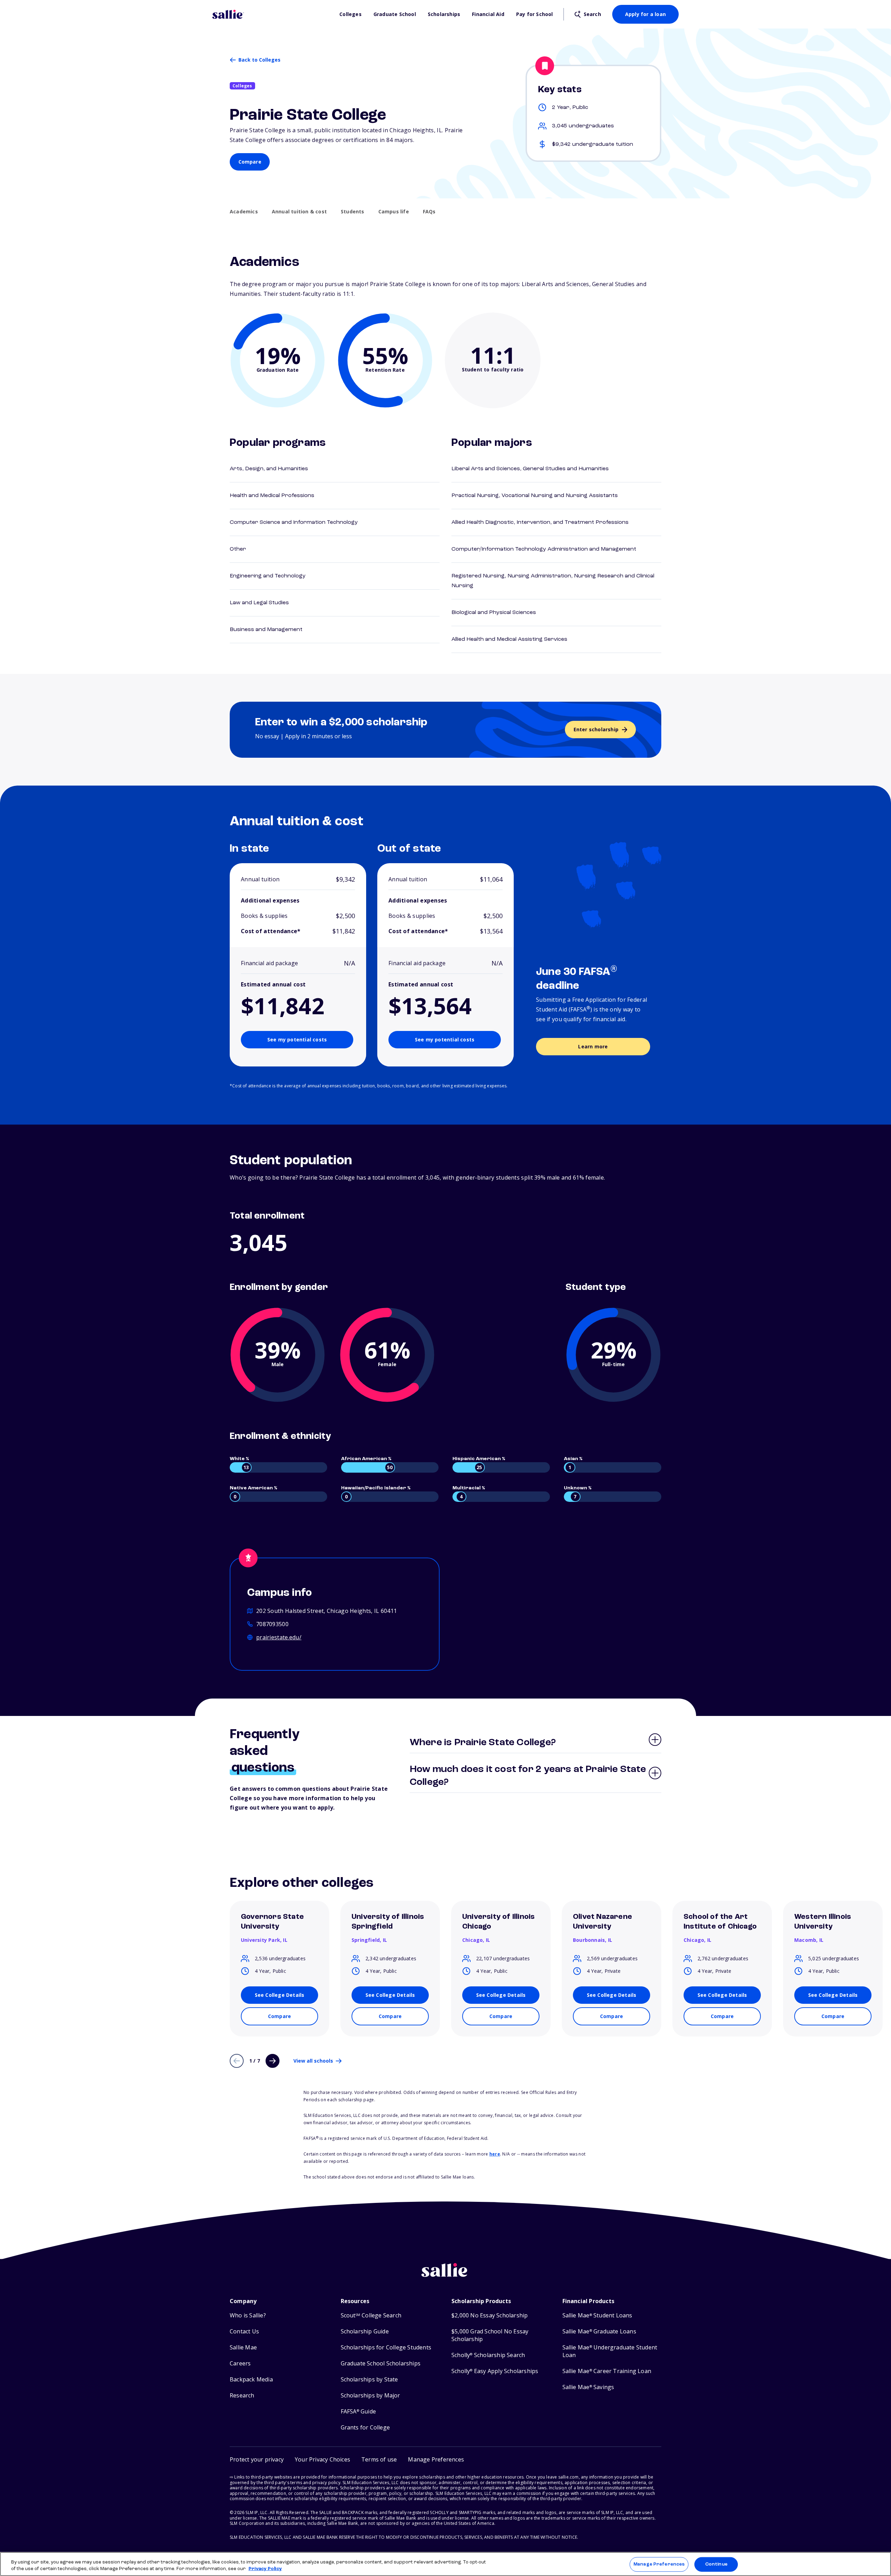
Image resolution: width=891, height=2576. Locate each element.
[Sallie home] (272, 14)
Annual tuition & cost (299, 212)
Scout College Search (371, 2315)
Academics (244, 212)
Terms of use (379, 2459)
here (495, 2154)
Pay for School (535, 14)
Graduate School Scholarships (381, 2364)
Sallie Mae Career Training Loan (607, 2371)
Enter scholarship (596, 729)
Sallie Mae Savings (588, 2387)
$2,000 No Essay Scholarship (490, 2315)
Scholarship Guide (365, 2331)
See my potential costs (297, 1039)
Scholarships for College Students (386, 2347)
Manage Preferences (659, 2564)
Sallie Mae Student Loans (597, 2315)
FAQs (429, 212)
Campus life (394, 212)
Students (353, 212)
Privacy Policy (265, 2569)
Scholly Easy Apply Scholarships (495, 2371)
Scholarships (444, 14)
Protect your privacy (257, 2459)
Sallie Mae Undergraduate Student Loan (610, 2351)
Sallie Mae (243, 2347)
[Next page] (273, 2061)
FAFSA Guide (358, 2412)
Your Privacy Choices (322, 2459)
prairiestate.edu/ (279, 1637)
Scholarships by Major (370, 2396)
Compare (250, 162)
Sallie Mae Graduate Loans (599, 2331)
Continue (716, 2564)
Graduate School (395, 14)
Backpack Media (251, 2380)
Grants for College (365, 2428)
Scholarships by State (369, 2380)
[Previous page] (237, 2061)
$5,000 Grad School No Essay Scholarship (490, 2335)
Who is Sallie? (248, 2315)
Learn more (593, 1046)
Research (242, 2396)
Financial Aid (488, 14)
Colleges (350, 14)
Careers (240, 2364)
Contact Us (244, 2331)
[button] (436, 2460)
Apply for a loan (645, 14)
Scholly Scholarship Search (488, 2355)
